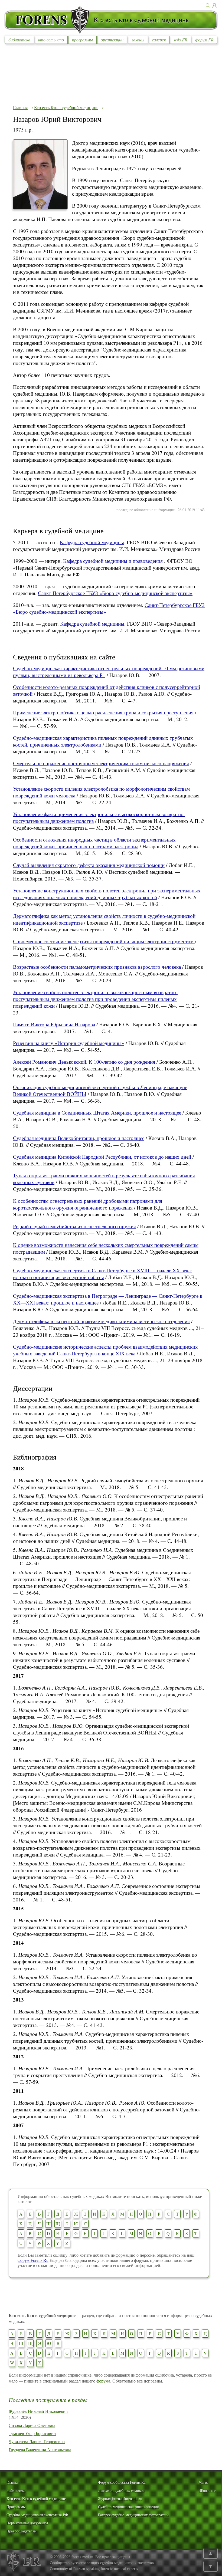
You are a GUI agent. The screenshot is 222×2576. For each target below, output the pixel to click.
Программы (16, 2507)
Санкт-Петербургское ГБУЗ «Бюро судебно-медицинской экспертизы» (115, 593)
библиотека (19, 40)
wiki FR (181, 40)
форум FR (204, 40)
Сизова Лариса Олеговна (32, 2425)
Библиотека (16, 2491)
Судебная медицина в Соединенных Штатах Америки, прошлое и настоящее (97, 1113)
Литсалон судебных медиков (121, 2491)
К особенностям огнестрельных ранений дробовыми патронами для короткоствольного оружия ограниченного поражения (88, 1204)
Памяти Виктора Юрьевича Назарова (54, 1024)
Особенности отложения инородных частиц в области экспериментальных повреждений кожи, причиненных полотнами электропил (94, 843)
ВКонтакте (207, 2491)
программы (82, 40)
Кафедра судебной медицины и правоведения (114, 561)
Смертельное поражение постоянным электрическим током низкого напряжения (101, 763)
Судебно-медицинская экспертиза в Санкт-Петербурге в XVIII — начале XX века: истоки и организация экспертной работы (102, 1274)
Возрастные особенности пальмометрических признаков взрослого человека (97, 967)
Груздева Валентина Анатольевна (40, 2449)
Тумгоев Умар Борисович (32, 2433)
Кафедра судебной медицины (92, 542)
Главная (20, 107)
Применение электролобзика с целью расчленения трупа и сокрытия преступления (103, 712)
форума (103, 2381)
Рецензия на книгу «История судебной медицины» (69, 1043)
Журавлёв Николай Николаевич (38, 2411)
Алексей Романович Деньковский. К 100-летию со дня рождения (84, 1062)
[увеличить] (40, 208)
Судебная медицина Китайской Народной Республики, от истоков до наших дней (102, 1157)
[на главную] (49, 20)
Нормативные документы (27, 2523)
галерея (159, 40)
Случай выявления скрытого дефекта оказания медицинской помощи (89, 865)
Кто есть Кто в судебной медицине (66, 107)
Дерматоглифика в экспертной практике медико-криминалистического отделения (101, 1321)
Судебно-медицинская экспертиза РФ (37, 2515)
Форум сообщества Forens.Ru (122, 2483)
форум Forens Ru (33, 2260)
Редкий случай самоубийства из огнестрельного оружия (74, 1226)
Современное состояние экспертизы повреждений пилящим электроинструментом (104, 941)
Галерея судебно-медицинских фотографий (133, 2515)
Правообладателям (22, 2531)
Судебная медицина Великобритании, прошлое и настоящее (79, 1138)
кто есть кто (51, 40)
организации (112, 40)
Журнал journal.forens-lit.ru (120, 2499)
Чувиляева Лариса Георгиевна (37, 2441)
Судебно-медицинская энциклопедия (128, 2507)
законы (138, 40)
